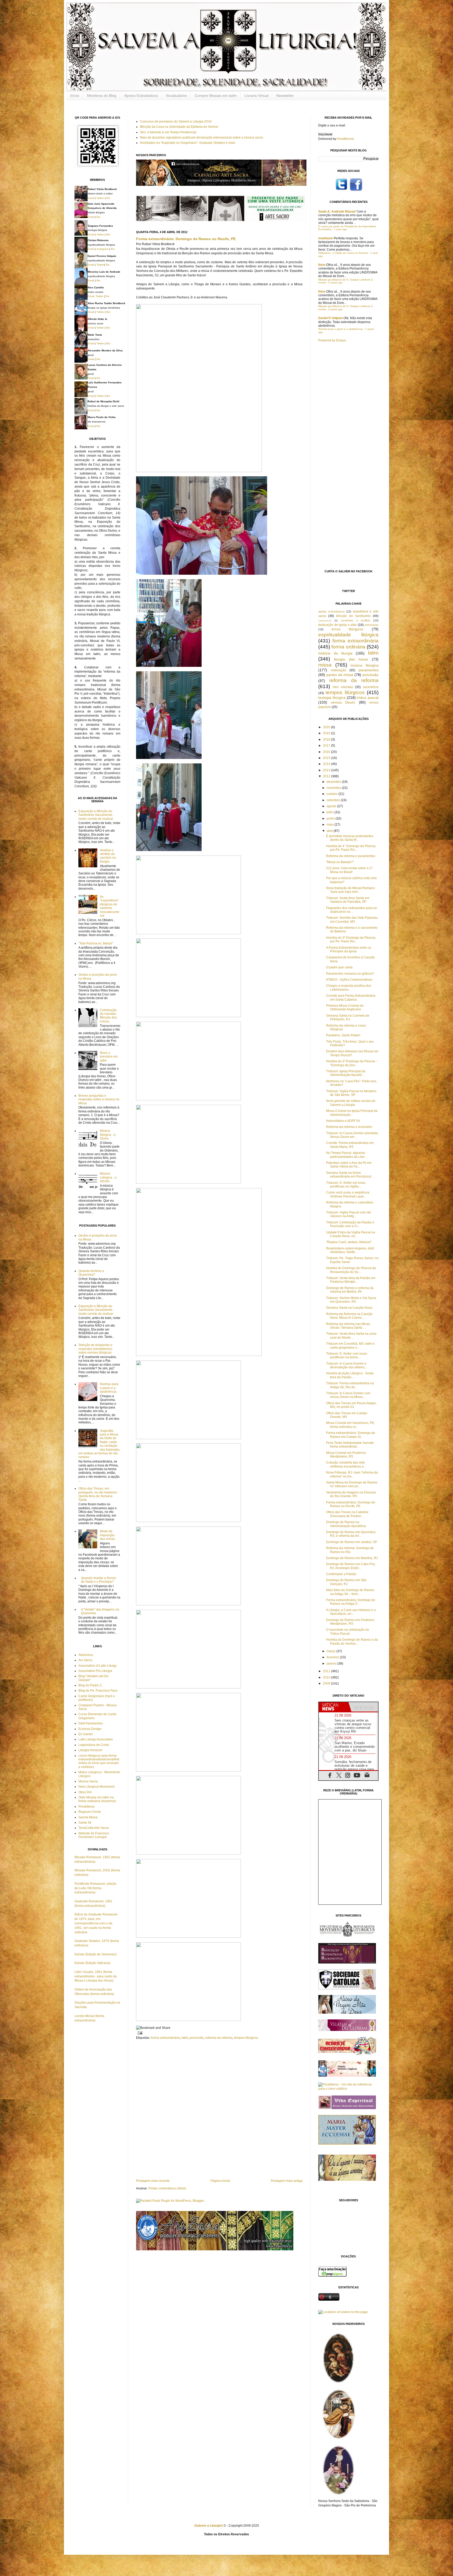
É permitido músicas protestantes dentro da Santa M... (350, 838)
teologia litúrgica (332, 698)
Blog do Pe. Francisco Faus (98, 1691)
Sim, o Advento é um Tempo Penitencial (168, 132)
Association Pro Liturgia (95, 1671)
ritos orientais (343, 687)
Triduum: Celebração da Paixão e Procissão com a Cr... (350, 1224)
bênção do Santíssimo (353, 616)
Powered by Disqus (332, 340)
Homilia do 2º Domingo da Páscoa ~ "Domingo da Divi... (352, 1063)
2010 (327, 1677)
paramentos (369, 670)
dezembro (334, 782)
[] (209, 2526)
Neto (322, 265)
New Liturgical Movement (96, 1787)
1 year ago (341, 229)
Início (75, 96)
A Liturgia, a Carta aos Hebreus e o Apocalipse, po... (351, 1612)
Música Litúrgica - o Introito (108, 1177)
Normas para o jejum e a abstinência (109, 1388)
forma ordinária (348, 647)
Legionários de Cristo (94, 1745)
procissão (197, 2038)
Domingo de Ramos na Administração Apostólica (346, 1524)
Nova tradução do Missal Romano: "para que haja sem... (351, 890)
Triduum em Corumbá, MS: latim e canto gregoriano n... (350, 1345)
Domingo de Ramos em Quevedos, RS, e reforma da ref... (351, 1534)
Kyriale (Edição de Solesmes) (96, 1954)
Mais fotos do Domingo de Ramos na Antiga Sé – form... (350, 1592)
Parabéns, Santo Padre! (343, 1035)
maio (331, 825)
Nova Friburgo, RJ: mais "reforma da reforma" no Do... (352, 1474)
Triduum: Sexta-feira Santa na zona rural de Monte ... (351, 1335)
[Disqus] (219, 2109)
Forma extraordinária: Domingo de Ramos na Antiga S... (351, 1602)
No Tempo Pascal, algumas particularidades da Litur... (346, 1155)
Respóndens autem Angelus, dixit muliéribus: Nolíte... (350, 1250)
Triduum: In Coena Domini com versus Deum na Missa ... (348, 1395)
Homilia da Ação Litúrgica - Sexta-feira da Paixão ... (350, 1375)
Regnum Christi (90, 1812)
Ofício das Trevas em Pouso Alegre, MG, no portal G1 (351, 1405)
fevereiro (333, 1657)
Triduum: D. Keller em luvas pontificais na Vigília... (346, 1185)
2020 (327, 727)
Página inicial (220, 2181)
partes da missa (340, 675)
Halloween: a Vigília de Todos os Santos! (343, 253)
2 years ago (335, 283)
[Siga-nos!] (341, 190)
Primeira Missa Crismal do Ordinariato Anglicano (345, 1007)
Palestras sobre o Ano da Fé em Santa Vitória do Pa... (349, 1165)
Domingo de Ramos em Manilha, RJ (352, 1558)
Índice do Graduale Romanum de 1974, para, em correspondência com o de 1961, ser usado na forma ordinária (96, 1923)
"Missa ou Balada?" (340, 862)
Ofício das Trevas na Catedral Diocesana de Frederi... (347, 1514)
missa (325, 665)
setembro (334, 800)
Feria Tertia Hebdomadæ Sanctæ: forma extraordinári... (350, 1445)
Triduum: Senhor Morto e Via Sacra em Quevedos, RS (351, 1300)
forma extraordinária (165, 2038)
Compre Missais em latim (216, 96)
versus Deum (343, 702)
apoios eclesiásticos (331, 611)
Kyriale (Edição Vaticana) (92, 1963)
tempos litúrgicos (246, 2038)
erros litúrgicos (347, 629)
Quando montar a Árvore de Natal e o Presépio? (99, 1580)
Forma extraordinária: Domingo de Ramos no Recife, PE (186, 239)
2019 (327, 733)
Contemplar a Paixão (341, 1574)
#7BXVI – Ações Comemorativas (349, 980)
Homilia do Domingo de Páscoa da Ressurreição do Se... (351, 1270)
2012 (327, 776)
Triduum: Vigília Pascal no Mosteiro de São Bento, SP (351, 1093)
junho (331, 819)
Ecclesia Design (90, 1729)
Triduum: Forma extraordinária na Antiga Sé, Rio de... (350, 1385)
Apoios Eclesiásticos (141, 96)
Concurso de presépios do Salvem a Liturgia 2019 (176, 122)
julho (331, 812)
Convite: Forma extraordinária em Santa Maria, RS (350, 1145)
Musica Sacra (88, 1781)
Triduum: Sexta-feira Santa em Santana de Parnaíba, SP (348, 900)
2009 (327, 1683)
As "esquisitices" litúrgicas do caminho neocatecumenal (110, 906)
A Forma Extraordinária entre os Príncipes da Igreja (349, 949)
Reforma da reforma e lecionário (349, 1127)
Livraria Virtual (257, 96)
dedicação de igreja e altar (338, 625)
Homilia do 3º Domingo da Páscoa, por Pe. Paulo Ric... (351, 939)
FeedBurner (346, 139)
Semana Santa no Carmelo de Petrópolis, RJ (348, 1017)
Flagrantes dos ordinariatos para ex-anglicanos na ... (352, 910)
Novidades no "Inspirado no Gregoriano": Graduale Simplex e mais (188, 143)
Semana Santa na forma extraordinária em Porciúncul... (350, 1175)
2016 (327, 752)
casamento (325, 621)
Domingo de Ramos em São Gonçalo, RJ (346, 1582)
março (331, 1651)
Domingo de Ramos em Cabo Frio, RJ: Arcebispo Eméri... (351, 1566)
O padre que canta (339, 967)
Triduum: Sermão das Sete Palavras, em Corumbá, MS (352, 920)
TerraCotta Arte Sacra (94, 1828)
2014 (327, 764)
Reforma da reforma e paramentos (351, 856)
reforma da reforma (219, 2038)
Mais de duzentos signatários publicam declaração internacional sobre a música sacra (201, 138)
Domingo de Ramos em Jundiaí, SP (352, 1542)
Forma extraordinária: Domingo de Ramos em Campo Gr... (351, 1435)
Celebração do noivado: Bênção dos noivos (108, 1016)
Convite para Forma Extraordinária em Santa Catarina (351, 997)
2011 (327, 1671)
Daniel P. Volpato (330, 318)
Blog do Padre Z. (90, 1685)
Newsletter (285, 96)
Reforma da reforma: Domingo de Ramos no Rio (350, 1550)
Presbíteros (87, 1807)
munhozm (326, 238)
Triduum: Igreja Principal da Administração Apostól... (346, 1073)
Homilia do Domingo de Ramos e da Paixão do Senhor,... (352, 1641)
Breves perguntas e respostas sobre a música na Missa (99, 1099)
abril (330, 831)
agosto (332, 806)
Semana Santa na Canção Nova (349, 1308)
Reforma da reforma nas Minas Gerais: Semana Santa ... (348, 1326)
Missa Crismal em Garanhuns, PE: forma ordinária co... (350, 1425)
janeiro (332, 1664)
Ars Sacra (85, 1660)
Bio (108, 198)
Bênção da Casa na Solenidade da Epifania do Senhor (179, 127)
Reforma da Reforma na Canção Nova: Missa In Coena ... (349, 1316)
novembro (334, 788)
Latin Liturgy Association (96, 1739)
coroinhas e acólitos (355, 620)
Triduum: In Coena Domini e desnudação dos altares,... (347, 1365)
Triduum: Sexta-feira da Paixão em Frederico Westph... (351, 1280)
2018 (327, 740)
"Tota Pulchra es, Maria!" (96, 943)
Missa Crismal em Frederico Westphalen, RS (346, 1455)
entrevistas (371, 625)
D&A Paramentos (91, 1723)
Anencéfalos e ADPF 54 (343, 1121)
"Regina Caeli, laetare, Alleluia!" (349, 1242)
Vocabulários (176, 96)
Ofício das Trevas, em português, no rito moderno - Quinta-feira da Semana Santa (99, 1494)
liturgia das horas (351, 659)
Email (91, 198)
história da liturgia (335, 653)
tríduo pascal (368, 698)
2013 (327, 770)
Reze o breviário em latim (109, 1057)
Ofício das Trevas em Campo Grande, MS (347, 1415)
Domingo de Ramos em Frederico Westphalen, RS (350, 1622)
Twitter (100, 198)
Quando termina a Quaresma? (91, 1273)
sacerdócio (371, 687)
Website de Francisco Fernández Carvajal (94, 1835)
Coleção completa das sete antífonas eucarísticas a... (346, 1464)
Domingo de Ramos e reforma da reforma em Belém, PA (350, 1290)
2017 (327, 746)
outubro (333, 794)
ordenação (339, 670)
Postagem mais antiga (287, 2181)
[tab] (334, 1707)
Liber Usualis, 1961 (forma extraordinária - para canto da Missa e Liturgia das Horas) (96, 1976)
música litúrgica (365, 665)
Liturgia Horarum (90, 1750)
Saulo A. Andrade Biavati (337, 212)
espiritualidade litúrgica (348, 635)
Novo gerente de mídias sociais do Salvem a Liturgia (351, 1103)
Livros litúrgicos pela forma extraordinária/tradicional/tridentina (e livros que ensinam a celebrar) (99, 1761)
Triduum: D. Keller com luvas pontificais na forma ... (347, 1355)
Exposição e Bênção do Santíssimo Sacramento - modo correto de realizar (96, 815)
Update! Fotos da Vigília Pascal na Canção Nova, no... (351, 1234)
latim (185, 2038)
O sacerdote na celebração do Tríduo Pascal (348, 1632)
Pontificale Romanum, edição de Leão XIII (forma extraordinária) (95, 1888)
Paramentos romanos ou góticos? (350, 974)
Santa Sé (85, 1823)
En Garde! (86, 1734)
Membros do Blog (102, 96)
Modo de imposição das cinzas (107, 1535)
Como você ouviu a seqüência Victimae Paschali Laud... (348, 1194)
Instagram (103, 249)
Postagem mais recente (153, 2181)
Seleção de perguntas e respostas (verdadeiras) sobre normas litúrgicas (95, 1349)
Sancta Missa (88, 1817)
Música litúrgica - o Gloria (108, 1135)
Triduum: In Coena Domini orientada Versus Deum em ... (352, 1135)
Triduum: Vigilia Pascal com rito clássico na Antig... (349, 1214)
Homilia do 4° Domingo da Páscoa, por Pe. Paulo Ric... (351, 848)
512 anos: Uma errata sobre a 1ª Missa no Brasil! (349, 870)
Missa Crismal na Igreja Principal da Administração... (352, 1113)
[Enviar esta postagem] (139, 2033)
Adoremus (86, 1655)
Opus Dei (85, 1792)
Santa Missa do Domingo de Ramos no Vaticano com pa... (352, 1484)
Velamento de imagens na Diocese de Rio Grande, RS (351, 1494)
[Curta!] (356, 190)
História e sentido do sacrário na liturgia (108, 856)
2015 (327, 758)
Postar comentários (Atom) (167, 2188)
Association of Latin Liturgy (98, 1666)
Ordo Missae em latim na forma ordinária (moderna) (97, 1799)
